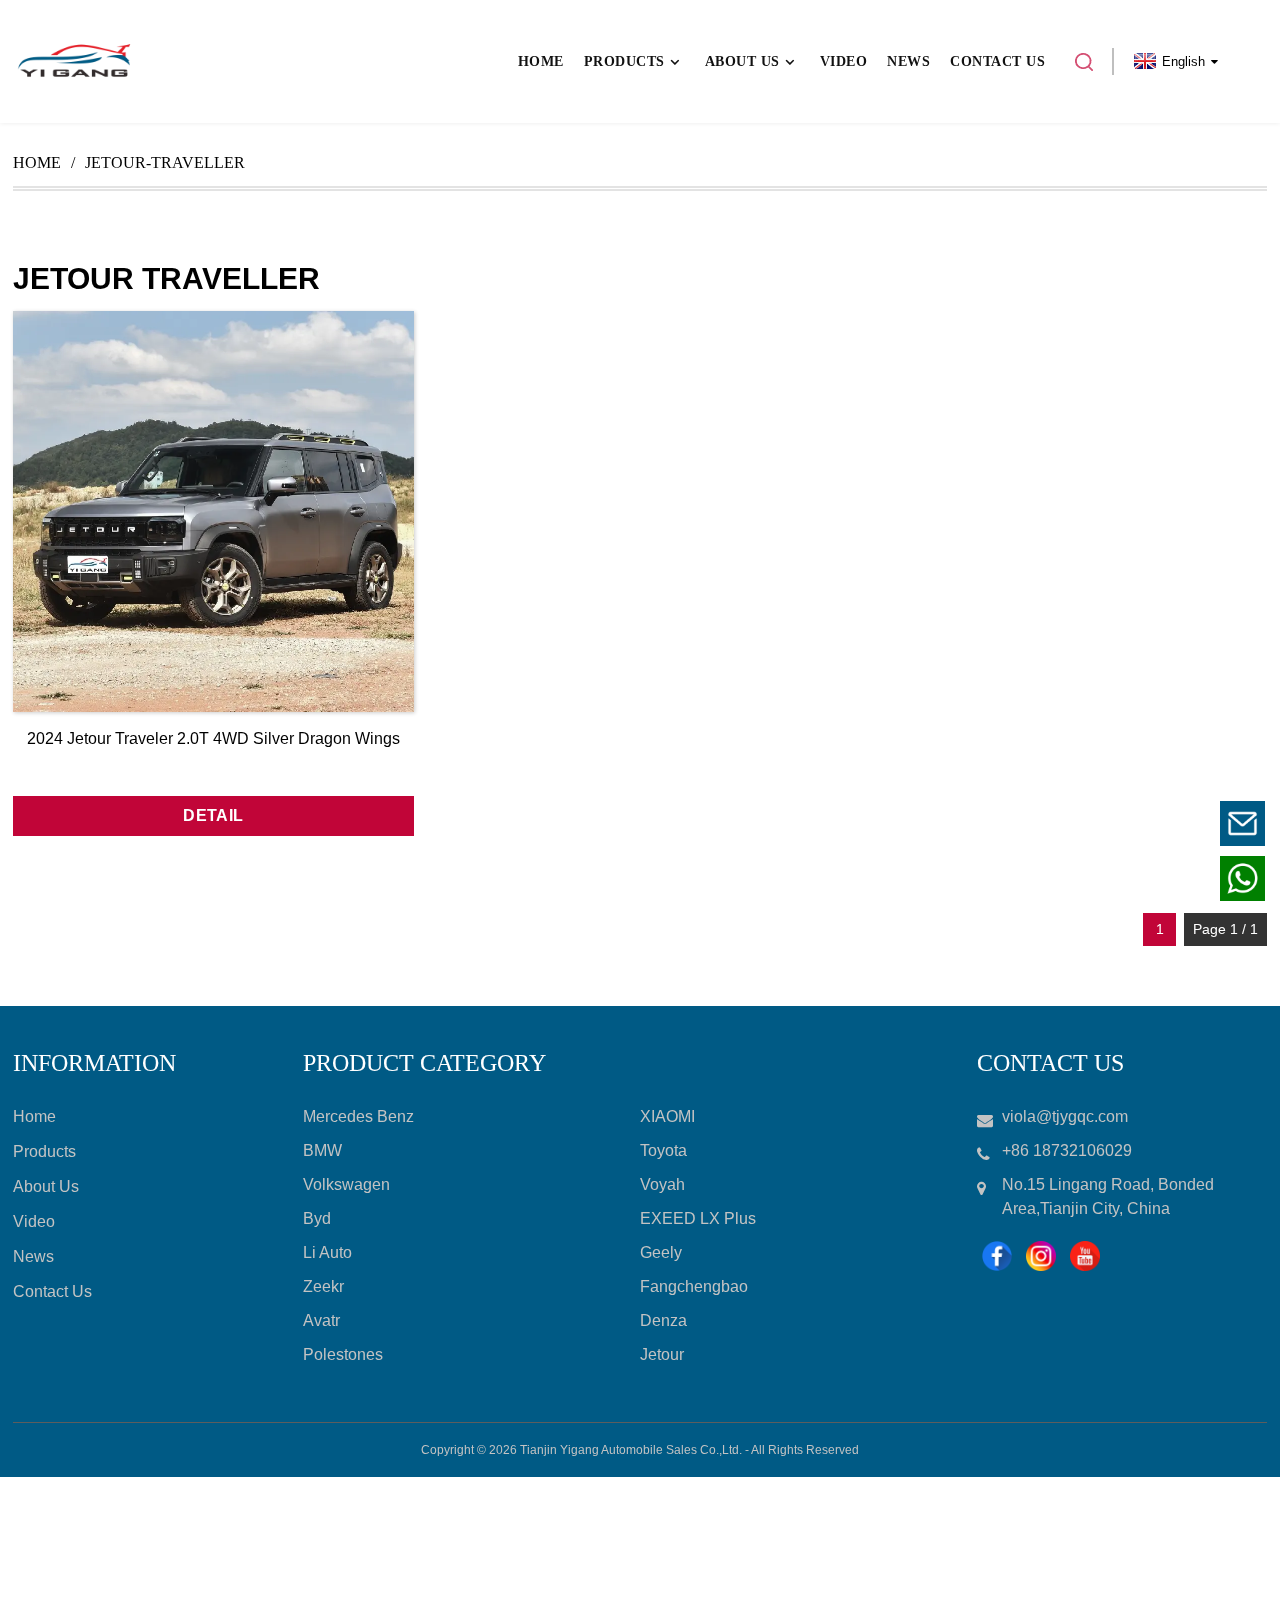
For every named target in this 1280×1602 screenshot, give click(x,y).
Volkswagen (346, 1184)
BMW (322, 1150)
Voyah (662, 1184)
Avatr (321, 1320)
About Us (46, 1186)
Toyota (663, 1150)
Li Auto (327, 1252)
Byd (317, 1218)
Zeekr (323, 1286)
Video (34, 1221)
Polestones (343, 1354)
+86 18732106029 (1118, 878)
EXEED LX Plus (698, 1218)
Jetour (662, 1354)
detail (213, 815)
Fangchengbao (694, 1286)
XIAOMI (667, 1116)
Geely (661, 1252)
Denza (663, 1320)
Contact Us (52, 1291)
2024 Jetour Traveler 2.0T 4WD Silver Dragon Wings (213, 738)
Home (37, 162)
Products (44, 1151)
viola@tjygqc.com (1119, 823)
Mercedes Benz (358, 1116)
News (33, 1256)
